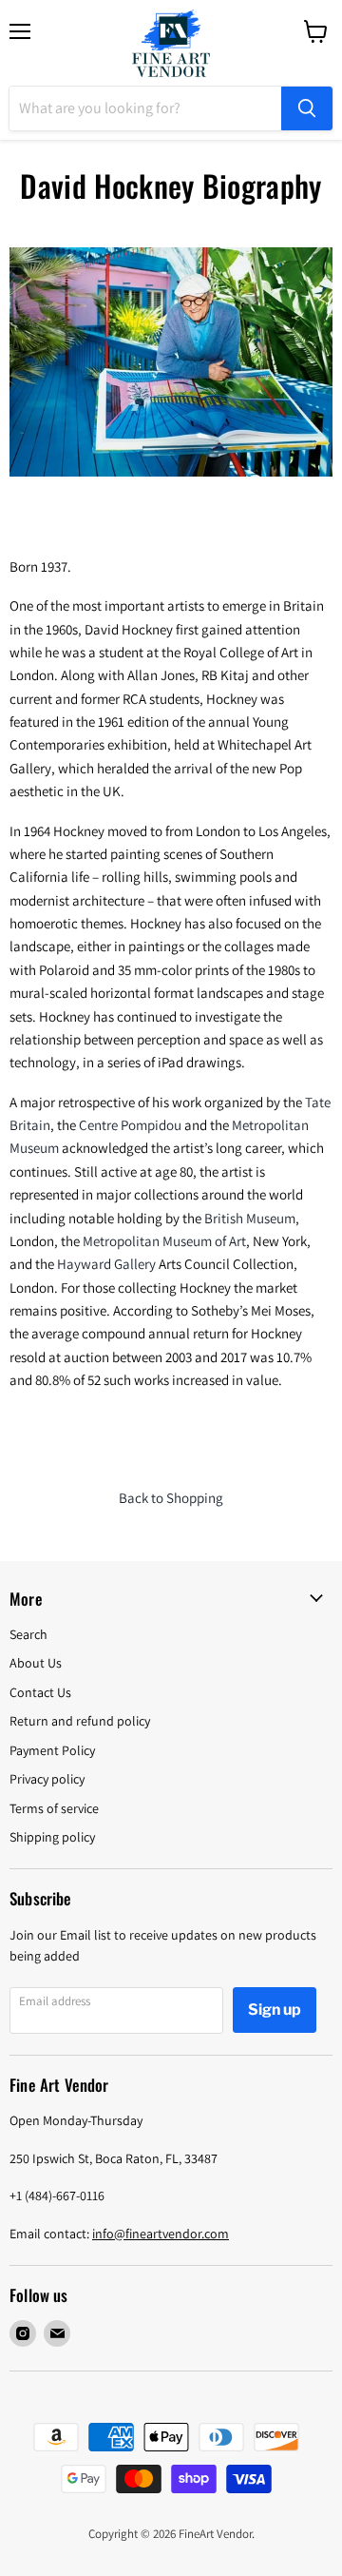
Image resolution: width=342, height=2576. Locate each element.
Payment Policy (52, 1750)
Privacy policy (47, 1779)
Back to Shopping (171, 1498)
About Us (36, 1663)
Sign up (275, 2010)
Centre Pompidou (130, 1125)
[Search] (307, 108)
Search (28, 1634)
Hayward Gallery (106, 1264)
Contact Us (40, 1692)
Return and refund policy (80, 1721)
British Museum (250, 1218)
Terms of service (54, 1808)
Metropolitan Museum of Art (164, 1241)
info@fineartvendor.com (161, 2234)
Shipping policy (52, 1837)
